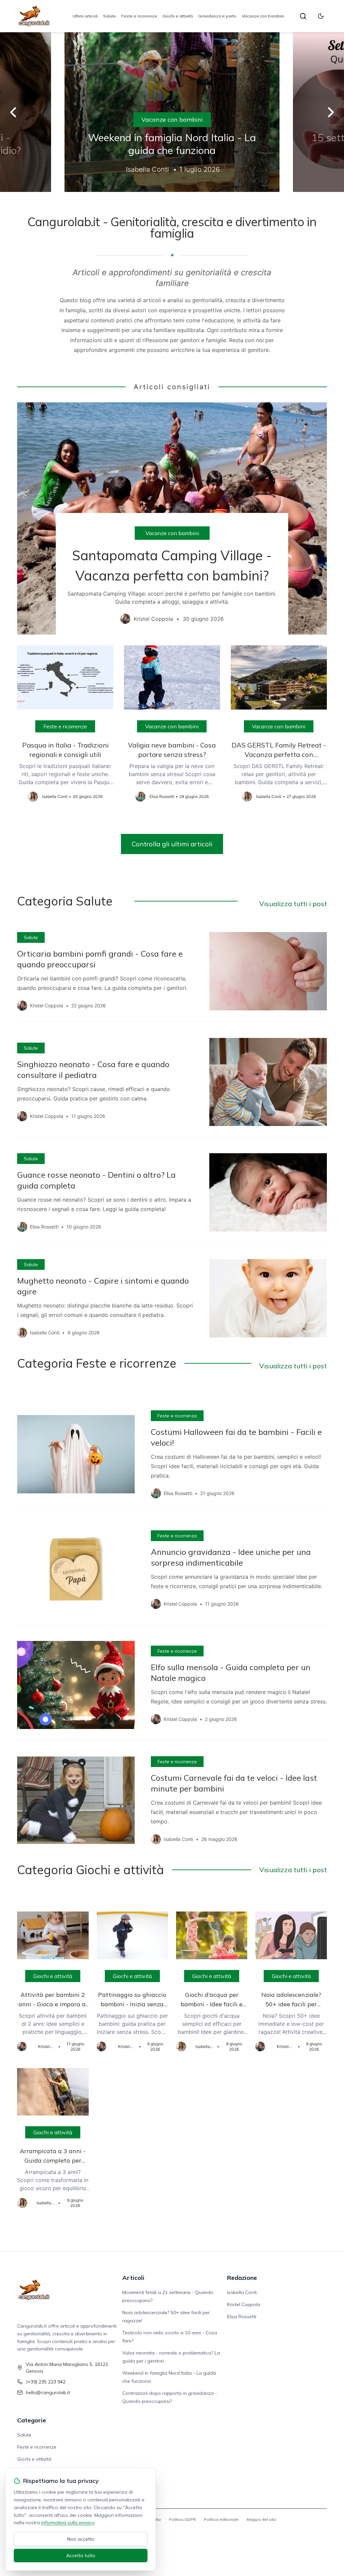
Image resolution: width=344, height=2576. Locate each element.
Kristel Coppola (244, 2304)
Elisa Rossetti (242, 2317)
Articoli (133, 2278)
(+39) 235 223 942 (46, 2382)
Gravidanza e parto (217, 16)
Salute (110, 16)
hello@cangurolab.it (48, 2392)
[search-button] (303, 16)
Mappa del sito (262, 2519)
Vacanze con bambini (263, 16)
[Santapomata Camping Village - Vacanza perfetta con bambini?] (172, 518)
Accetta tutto (81, 2555)
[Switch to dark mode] (321, 16)
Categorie (32, 2420)
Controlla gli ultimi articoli (172, 844)
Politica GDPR (182, 2519)
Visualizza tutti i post (293, 904)
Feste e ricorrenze (139, 16)
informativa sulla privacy (68, 2523)
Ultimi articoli (85, 16)
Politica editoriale (221, 2519)
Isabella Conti (242, 2292)
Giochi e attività (178, 16)
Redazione (242, 2278)
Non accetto (81, 2539)
